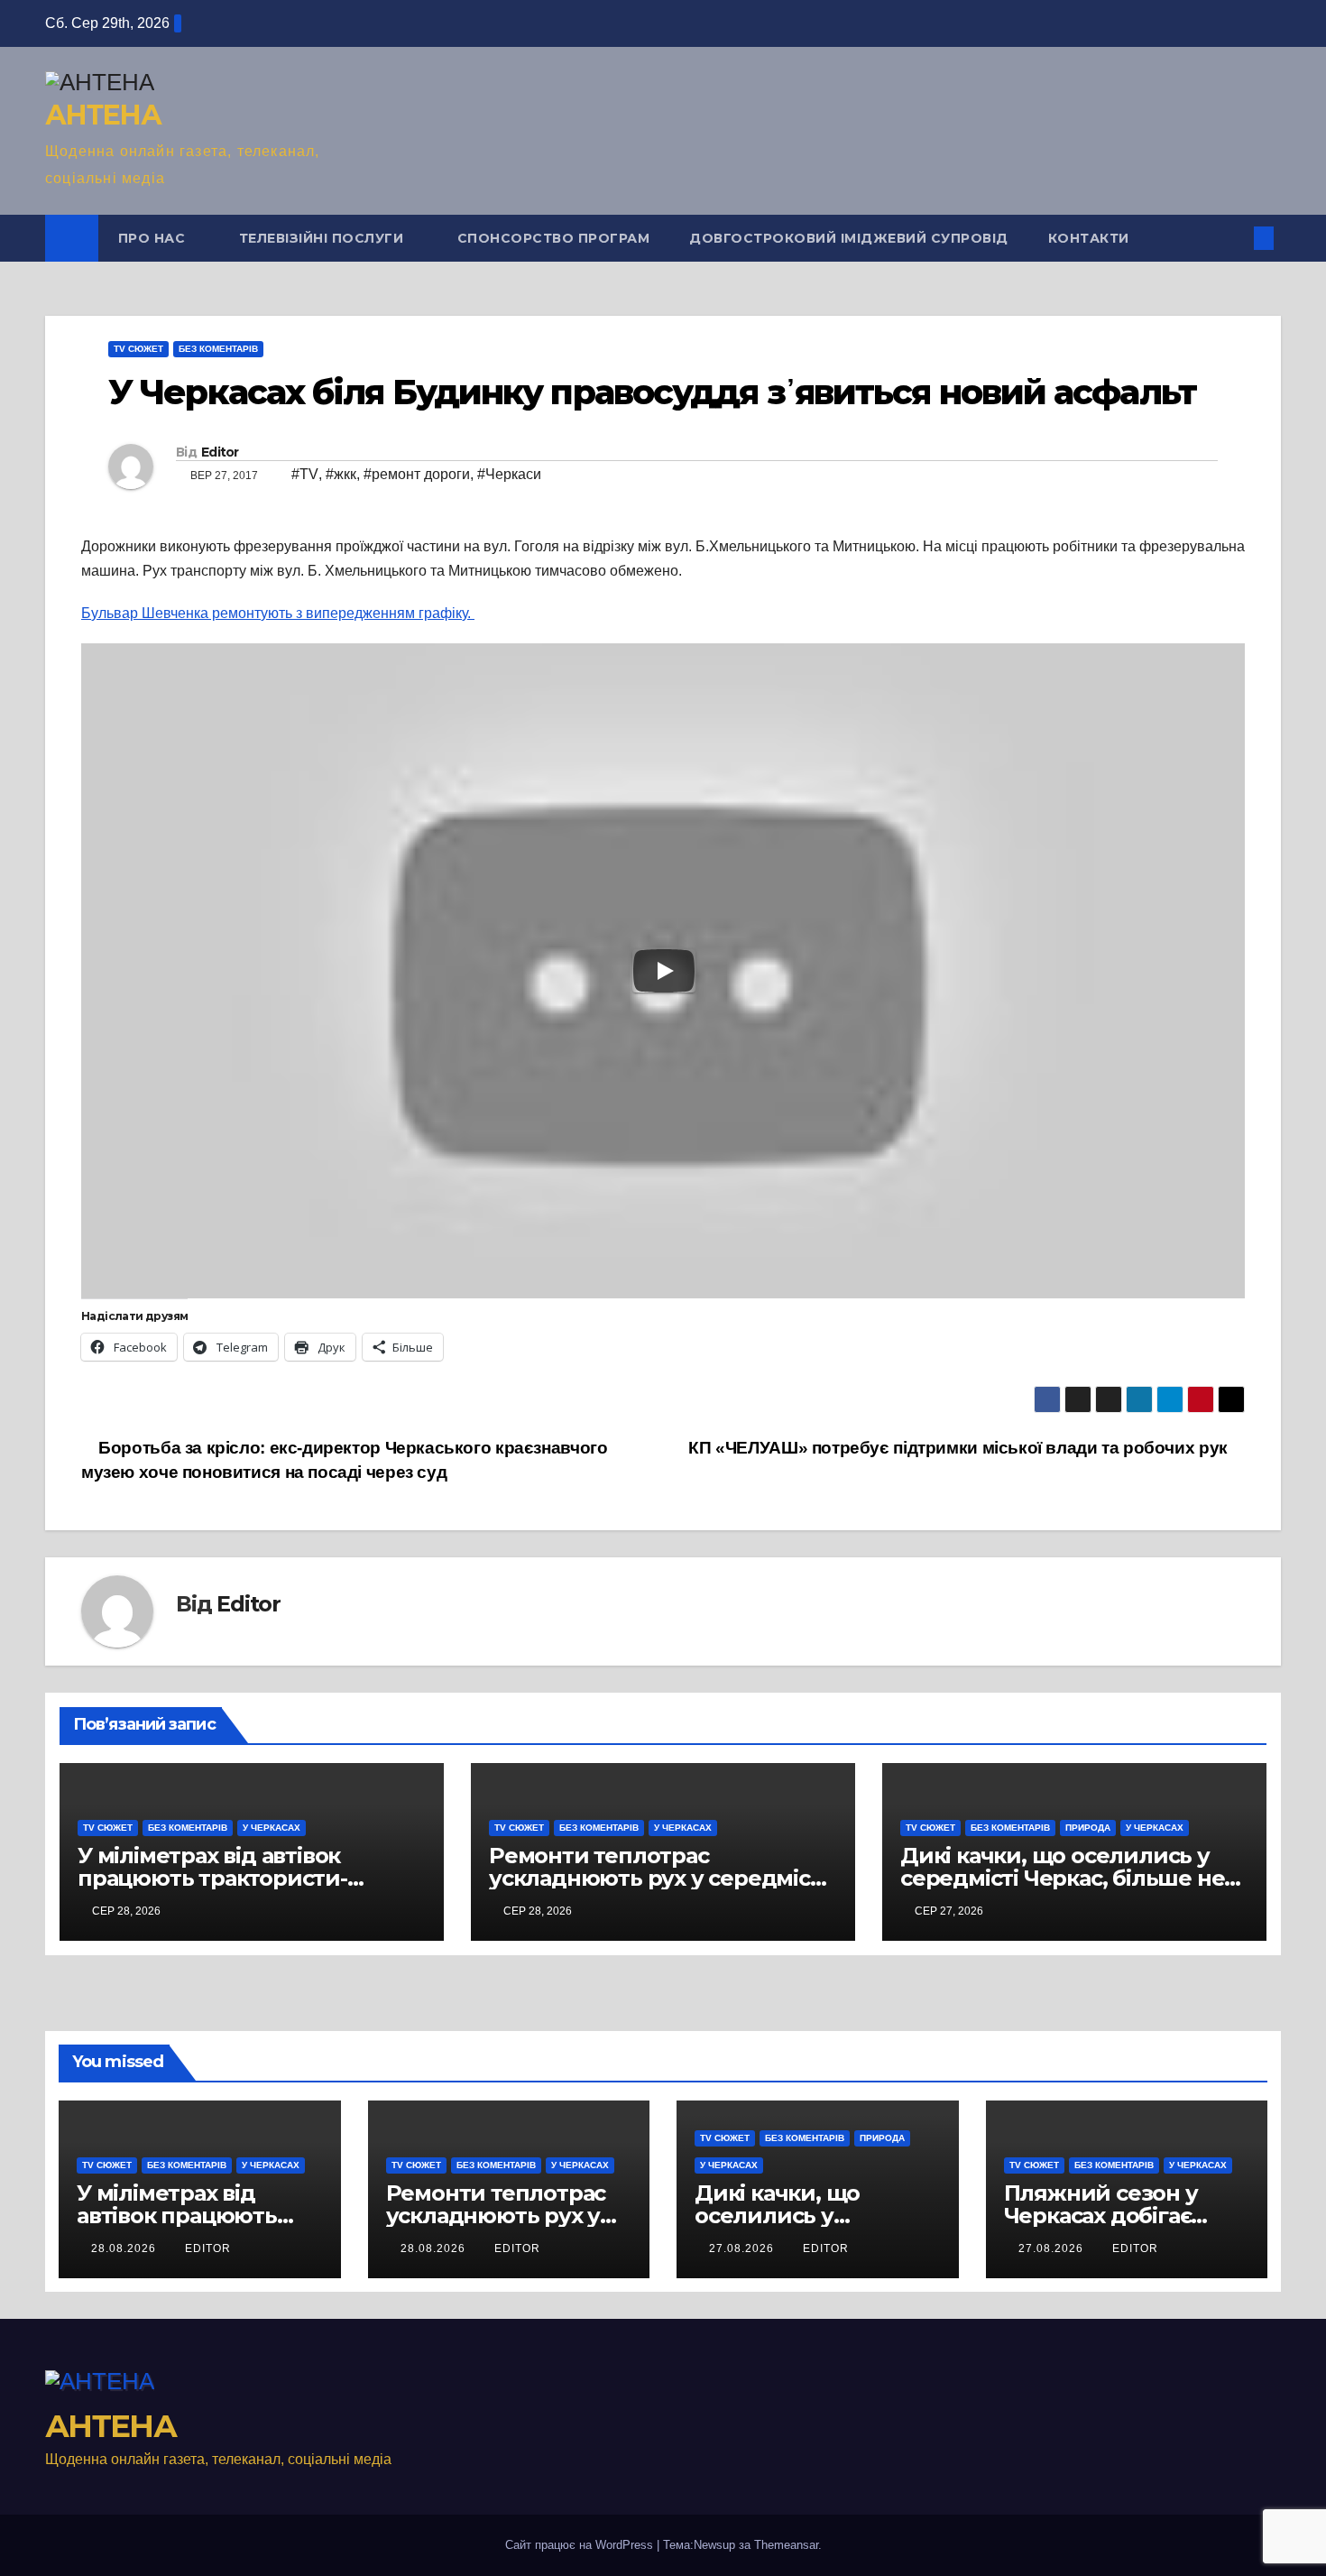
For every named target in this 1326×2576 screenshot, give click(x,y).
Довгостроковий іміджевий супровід (849, 238)
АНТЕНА (103, 115)
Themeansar (786, 2545)
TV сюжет (138, 349)
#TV (305, 474)
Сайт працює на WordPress (581, 2545)
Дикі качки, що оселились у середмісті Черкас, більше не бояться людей (1062, 1878)
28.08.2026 (125, 2248)
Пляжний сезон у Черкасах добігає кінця (1101, 2216)
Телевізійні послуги (323, 238)
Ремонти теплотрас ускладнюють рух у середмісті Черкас (658, 1878)
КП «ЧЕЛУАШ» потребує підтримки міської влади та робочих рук (960, 1448)
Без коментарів (218, 349)
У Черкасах (272, 1828)
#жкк (341, 474)
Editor (220, 452)
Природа (1088, 1828)
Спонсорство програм (554, 238)
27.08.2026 (743, 2248)
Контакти (1089, 238)
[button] (1234, 238)
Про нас (154, 238)
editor (208, 2248)
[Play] (664, 971)
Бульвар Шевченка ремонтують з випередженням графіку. (278, 613)
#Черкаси (509, 474)
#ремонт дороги (417, 474)
